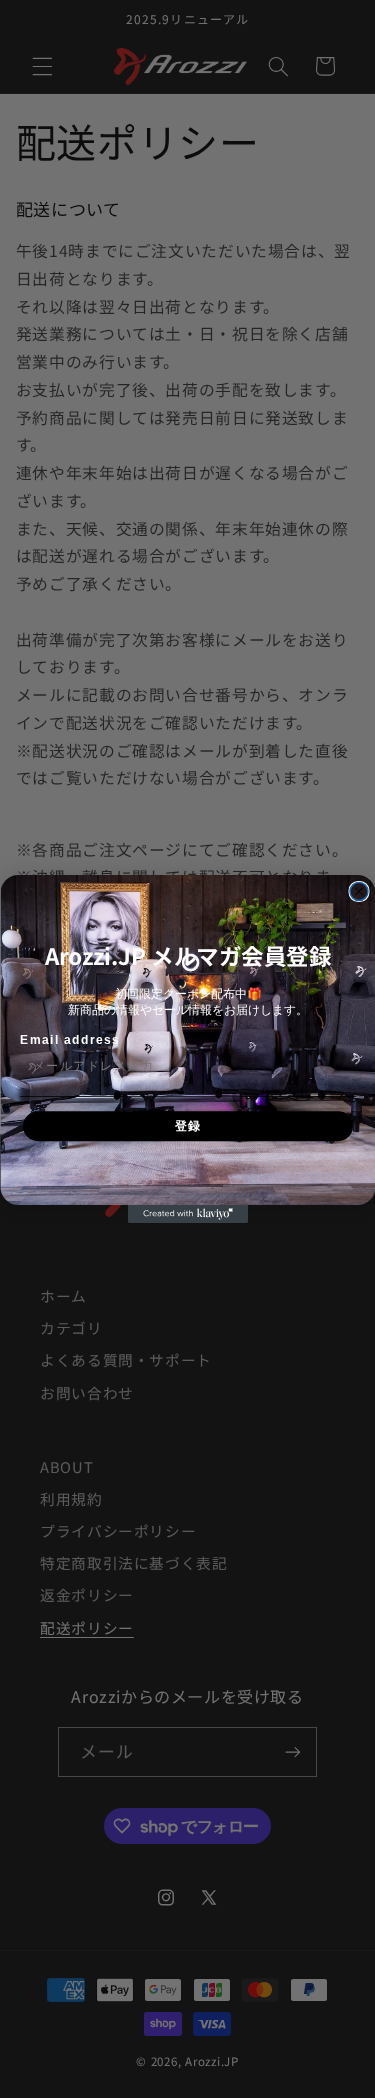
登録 (187, 1126)
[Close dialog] (359, 892)
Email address (70, 1039)
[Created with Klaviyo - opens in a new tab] (188, 1214)
